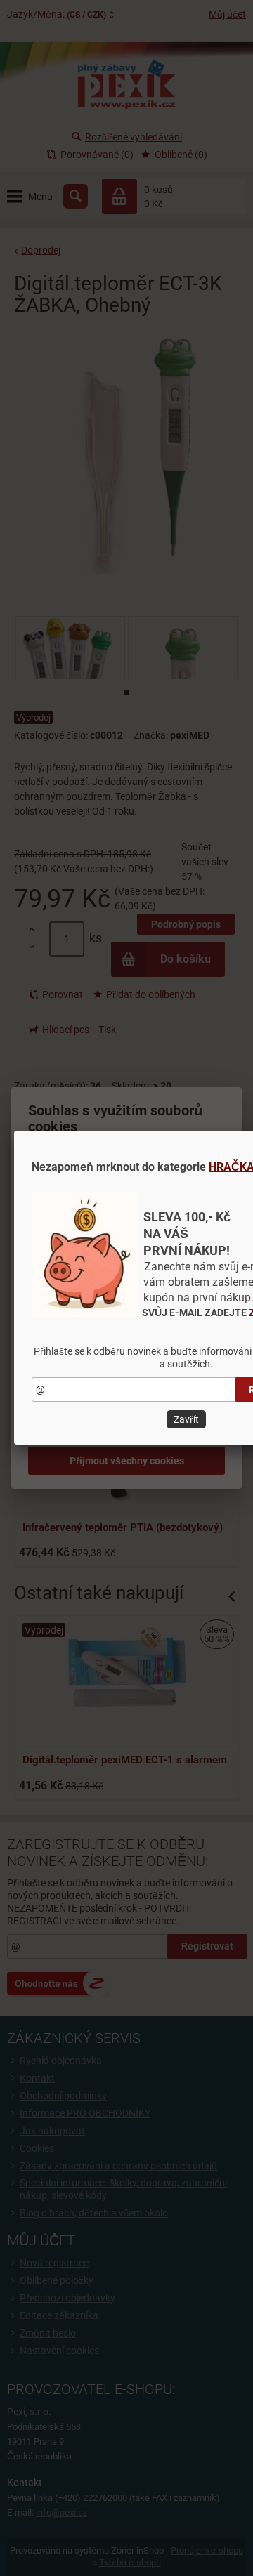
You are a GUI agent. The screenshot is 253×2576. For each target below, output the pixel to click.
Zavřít (186, 1419)
